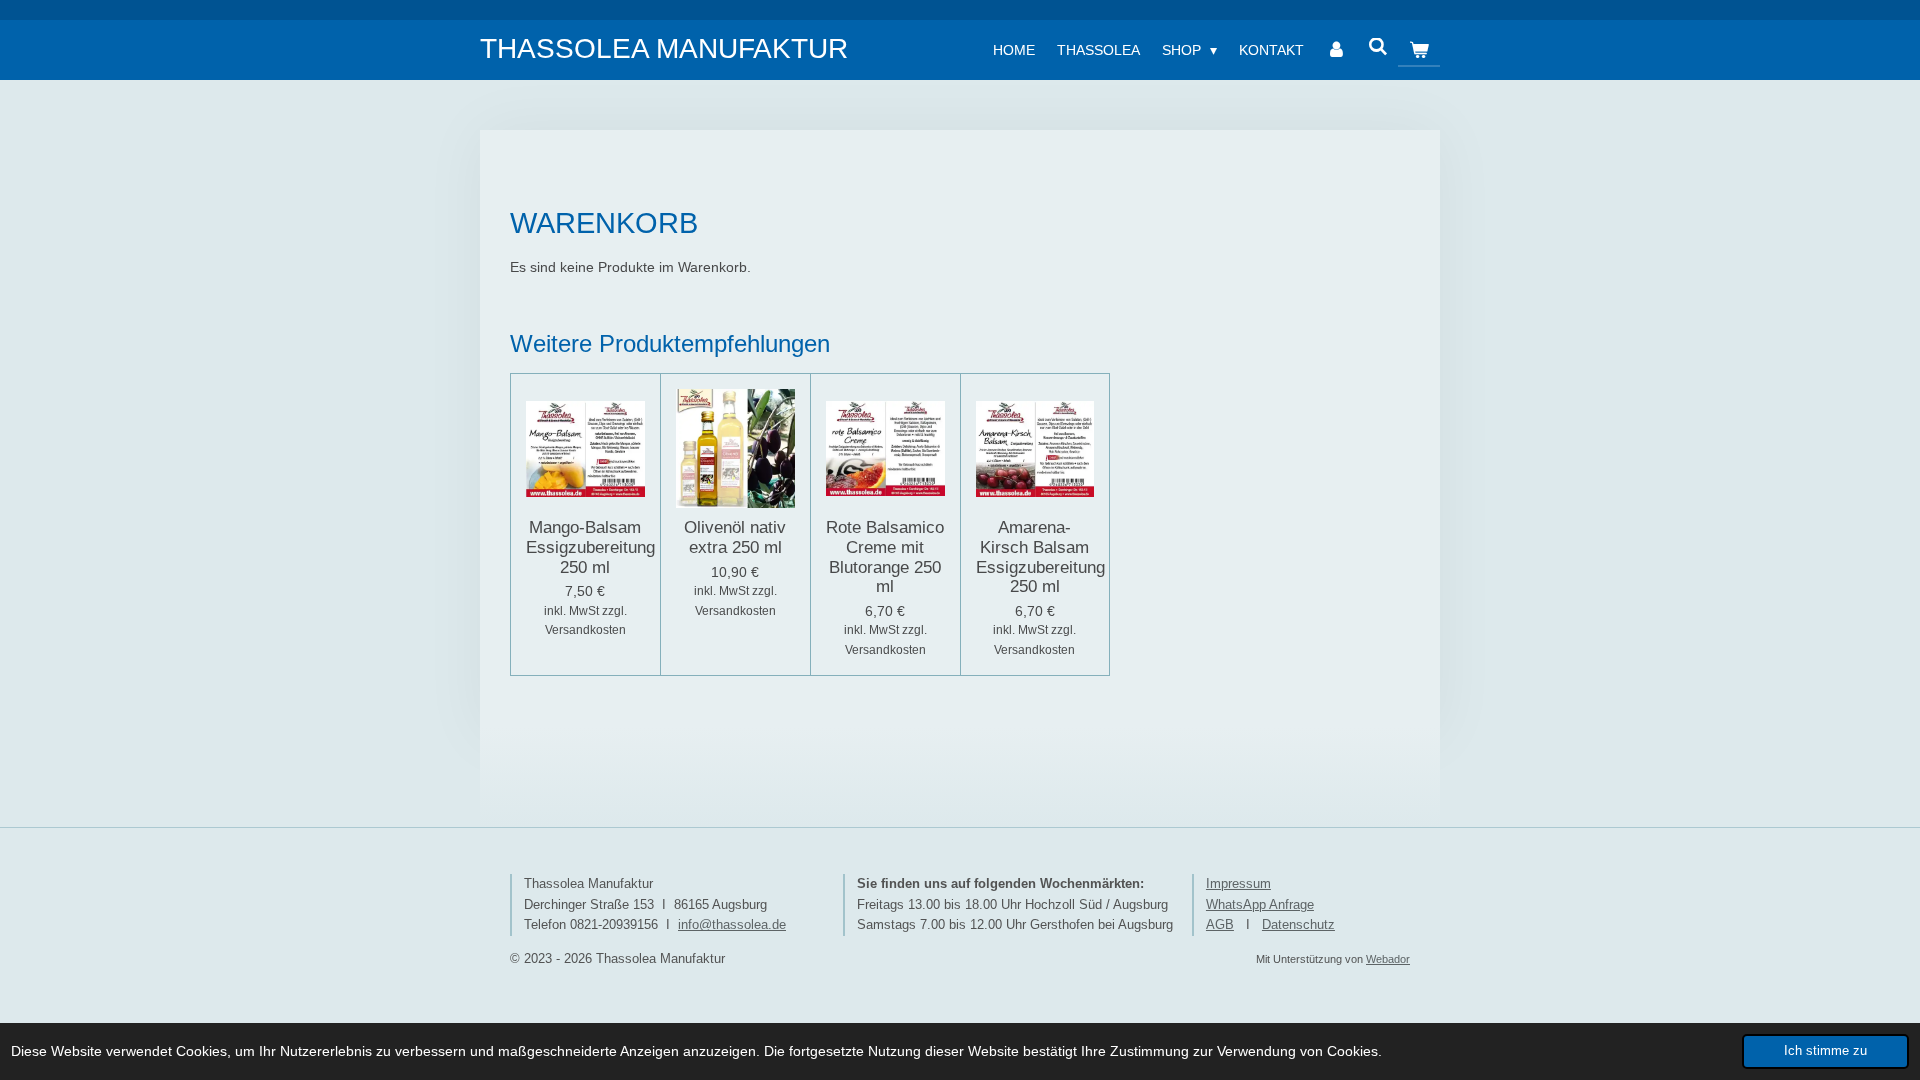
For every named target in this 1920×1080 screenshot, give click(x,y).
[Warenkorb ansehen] (1419, 50)
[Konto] (1336, 50)
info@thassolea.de (732, 924)
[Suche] (1378, 47)
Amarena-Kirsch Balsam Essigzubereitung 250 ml (1035, 557)
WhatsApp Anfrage (1260, 904)
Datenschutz (1298, 924)
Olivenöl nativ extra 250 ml (735, 537)
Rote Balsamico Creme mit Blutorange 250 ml (885, 557)
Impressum (1238, 883)
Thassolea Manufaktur (664, 48)
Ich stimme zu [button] (1825, 1051)
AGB (1220, 924)
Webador (1388, 959)
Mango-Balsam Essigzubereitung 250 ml (585, 547)
